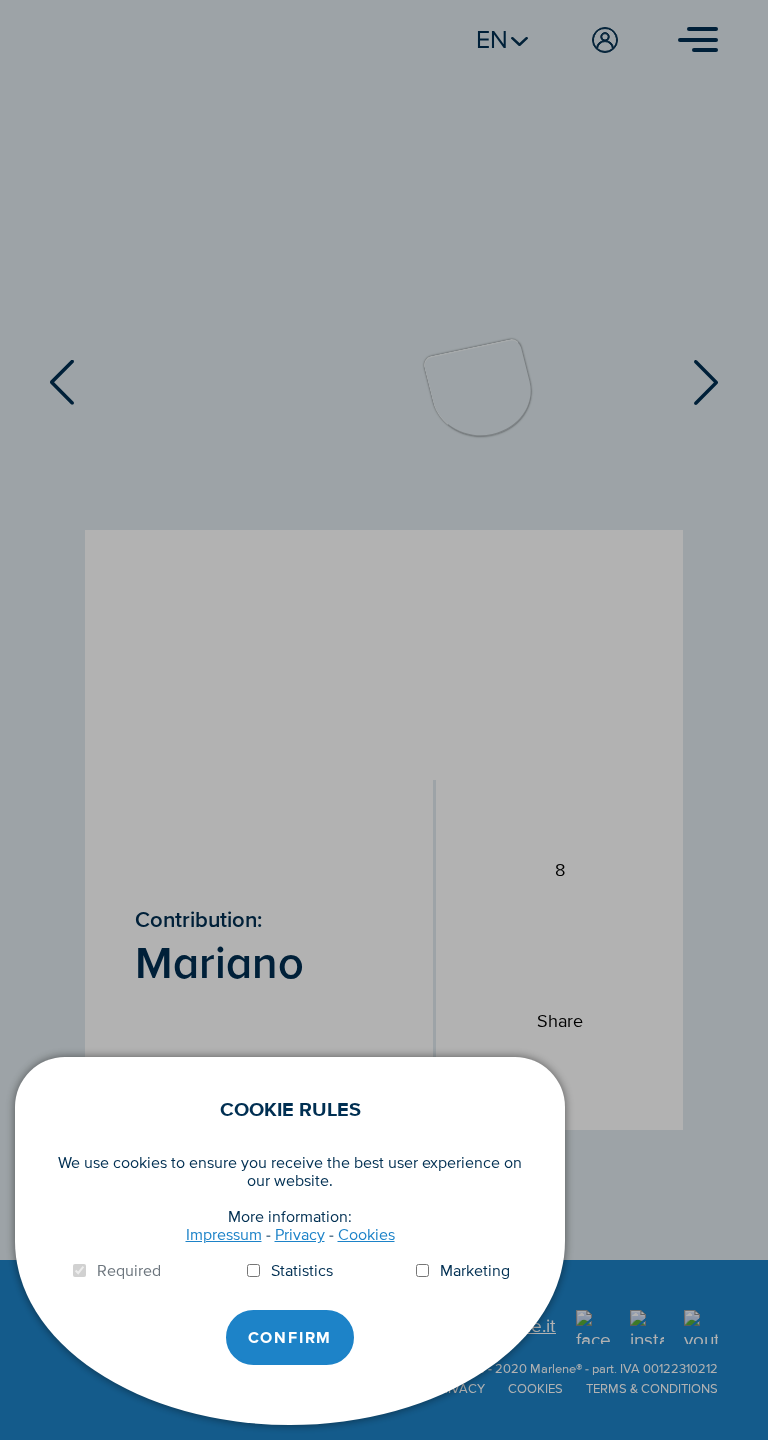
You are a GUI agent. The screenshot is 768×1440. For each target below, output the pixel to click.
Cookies (366, 1235)
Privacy (300, 1235)
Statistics (302, 1271)
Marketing (475, 1271)
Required (129, 1271)
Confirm (290, 1338)
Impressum (224, 1235)
